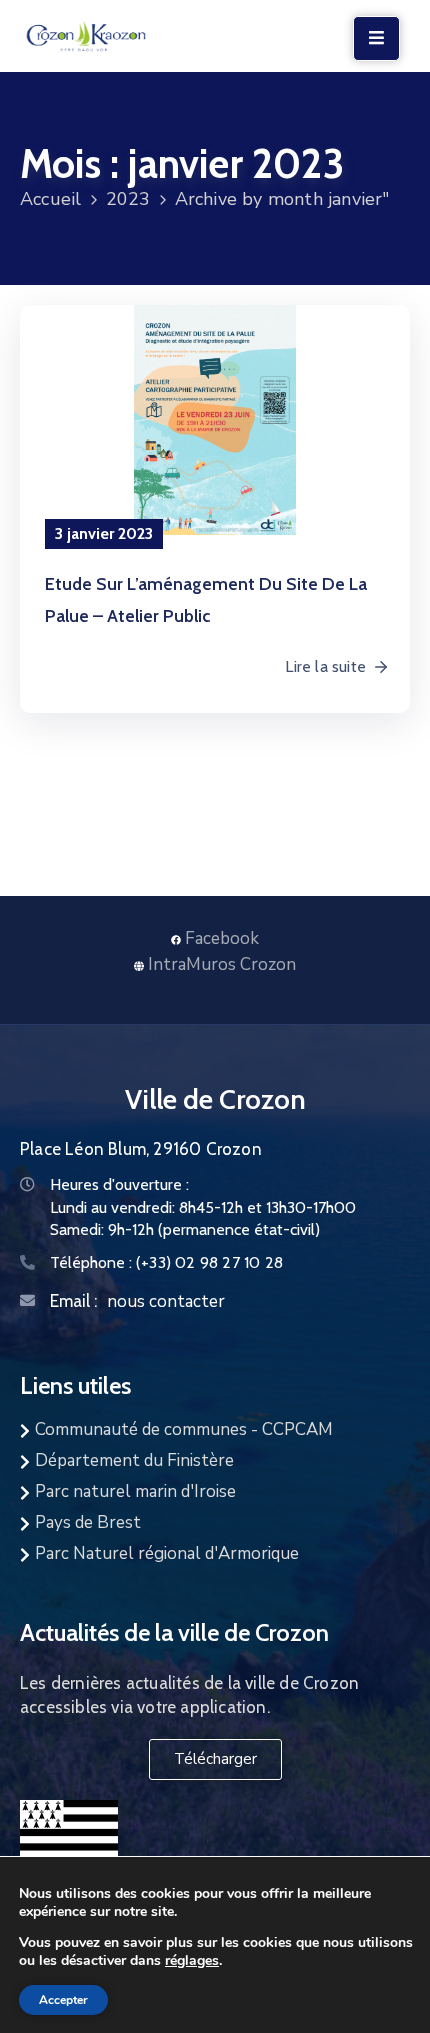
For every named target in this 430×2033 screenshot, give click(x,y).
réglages (192, 1960)
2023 (128, 199)
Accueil (50, 199)
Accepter (63, 2000)
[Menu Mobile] (376, 38)
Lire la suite (325, 666)
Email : (73, 1301)
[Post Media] (215, 420)
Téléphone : (166, 1262)
